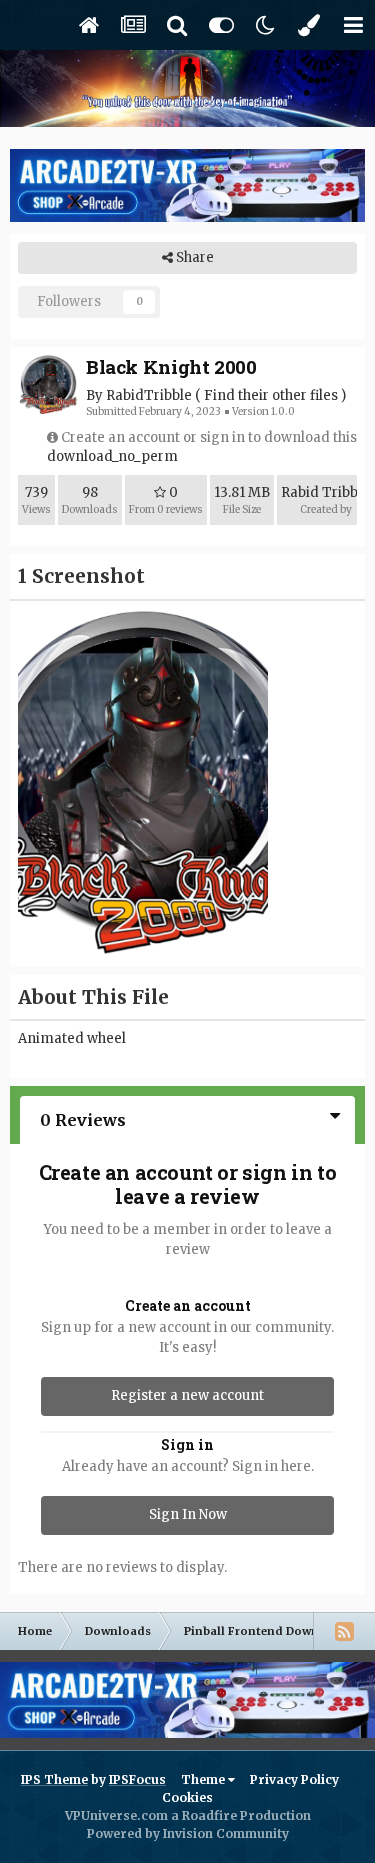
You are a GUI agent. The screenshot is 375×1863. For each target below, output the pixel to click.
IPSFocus (137, 1779)
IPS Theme (54, 1779)
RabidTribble (149, 395)
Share (193, 257)
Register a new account (187, 1395)
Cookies (187, 1797)
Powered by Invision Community (188, 1833)
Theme (204, 1779)
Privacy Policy (294, 1779)
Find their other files (271, 395)
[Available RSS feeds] (344, 1631)
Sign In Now (188, 1514)
